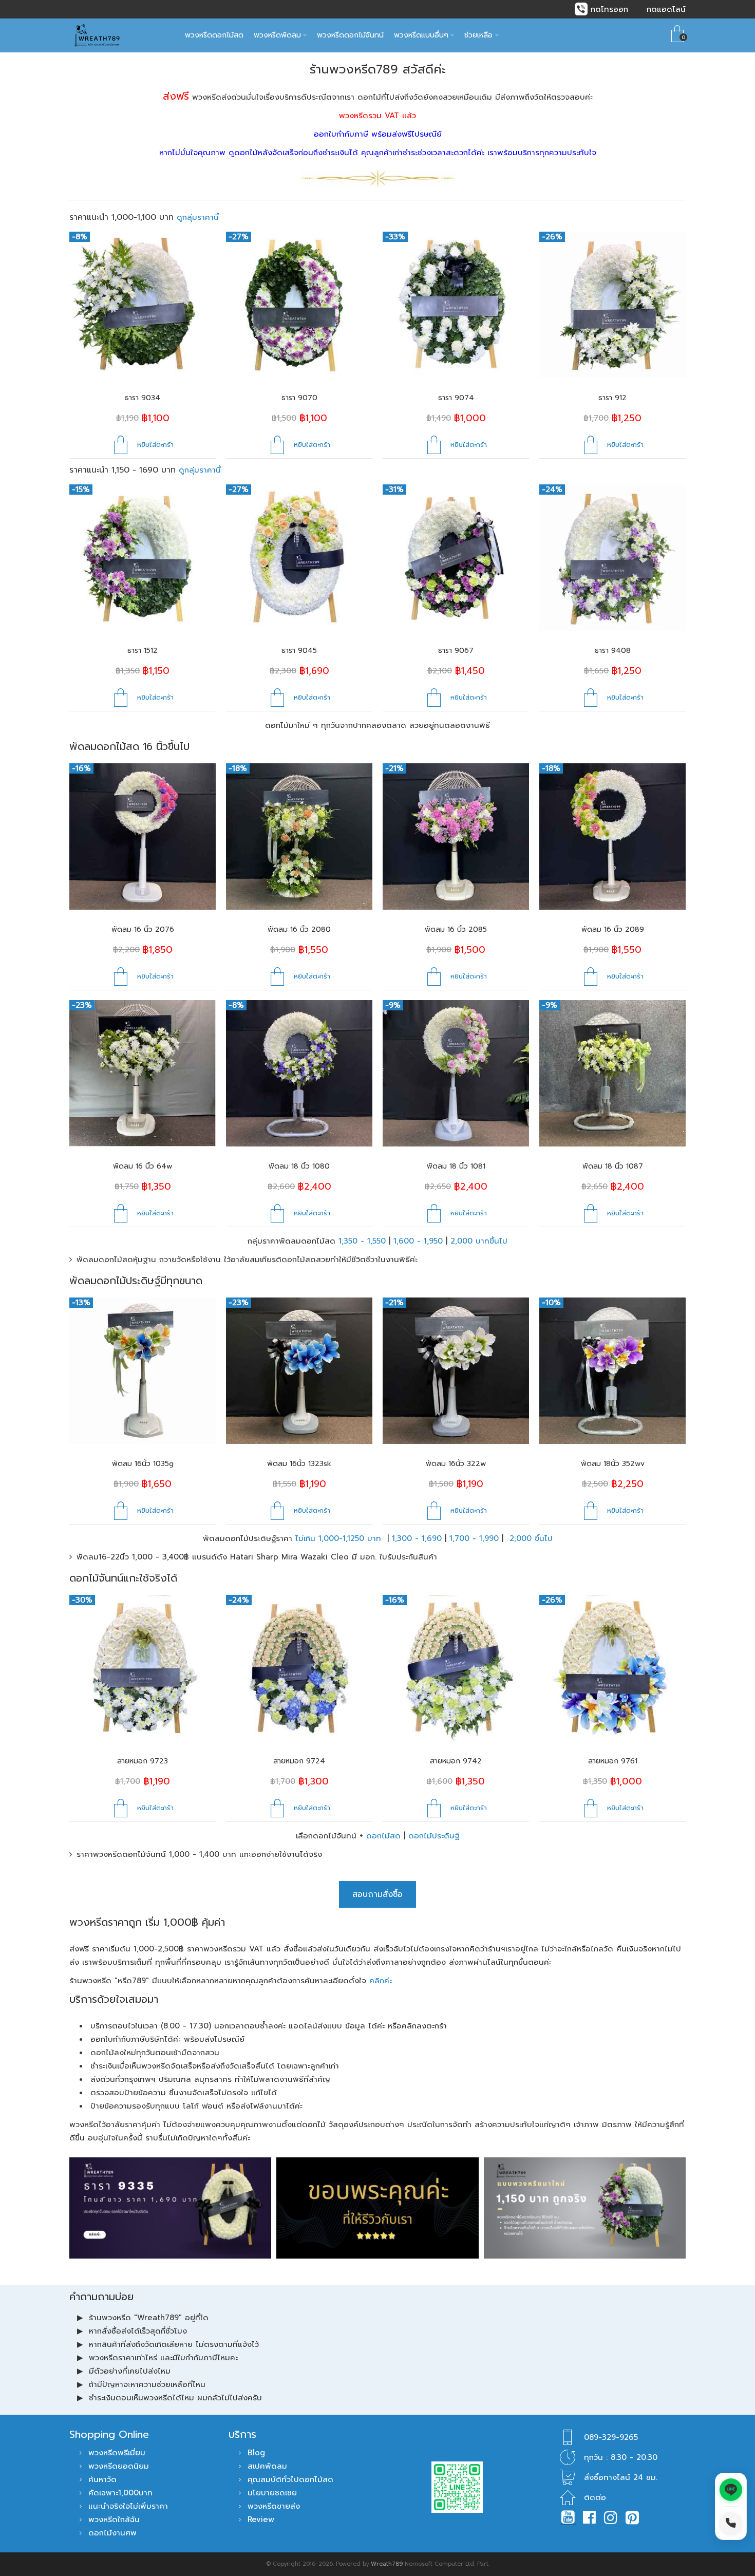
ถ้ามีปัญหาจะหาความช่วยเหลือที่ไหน (147, 2384)
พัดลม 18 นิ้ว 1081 (456, 1166)
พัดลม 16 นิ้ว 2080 (299, 929)
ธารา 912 (612, 398)
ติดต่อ (595, 2497)
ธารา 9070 (299, 398)
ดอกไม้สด (383, 1836)
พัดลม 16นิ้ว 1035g (143, 1464)
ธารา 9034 (143, 398)
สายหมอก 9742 (456, 1761)
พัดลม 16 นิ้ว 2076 (143, 929)
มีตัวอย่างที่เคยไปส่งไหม (130, 2371)
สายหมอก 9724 (299, 1761)
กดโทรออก (609, 9)
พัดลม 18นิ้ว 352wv (613, 1464)
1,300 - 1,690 (417, 1538)
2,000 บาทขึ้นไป (479, 1241)
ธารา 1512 (143, 651)
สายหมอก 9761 (613, 1761)
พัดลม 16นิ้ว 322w (456, 1464)
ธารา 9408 (613, 651)
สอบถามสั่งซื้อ (377, 1894)
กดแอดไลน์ (666, 9)
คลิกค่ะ (381, 1981)
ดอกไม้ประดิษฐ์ (434, 1836)
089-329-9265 (611, 2437)
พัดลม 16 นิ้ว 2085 (456, 929)
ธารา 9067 (456, 651)
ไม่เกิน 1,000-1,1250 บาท (340, 1538)
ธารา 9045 (299, 651)
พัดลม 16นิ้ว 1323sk (299, 1464)
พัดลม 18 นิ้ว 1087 (613, 1166)
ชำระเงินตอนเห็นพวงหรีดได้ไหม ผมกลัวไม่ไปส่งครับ (175, 2398)
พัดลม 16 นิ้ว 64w (143, 1166)
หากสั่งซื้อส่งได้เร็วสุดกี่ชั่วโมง (138, 2331)
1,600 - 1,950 (418, 1241)
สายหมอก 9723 (143, 1761)
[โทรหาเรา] (731, 2523)
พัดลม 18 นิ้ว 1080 (299, 1166)
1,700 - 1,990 (474, 1538)
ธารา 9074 (456, 398)
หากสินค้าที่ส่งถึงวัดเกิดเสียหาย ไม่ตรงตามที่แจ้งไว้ (174, 2344)
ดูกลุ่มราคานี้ (198, 217)
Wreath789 (387, 2564)
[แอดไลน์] (731, 2490)
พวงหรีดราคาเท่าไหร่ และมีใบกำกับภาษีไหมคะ (163, 2358)
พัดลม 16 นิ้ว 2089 (613, 929)
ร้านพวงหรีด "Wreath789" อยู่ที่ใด (149, 2318)
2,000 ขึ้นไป (531, 1538)
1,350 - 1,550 (362, 1241)
